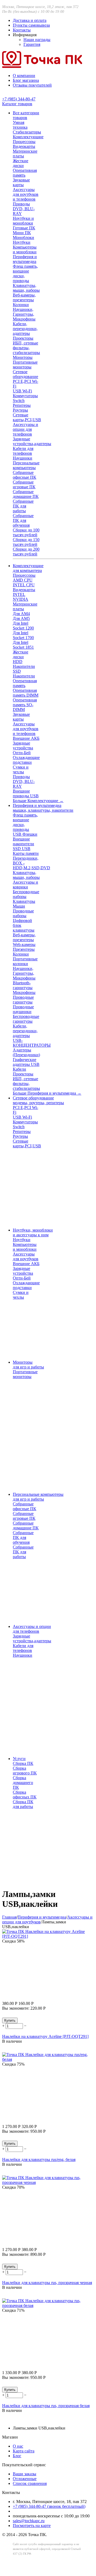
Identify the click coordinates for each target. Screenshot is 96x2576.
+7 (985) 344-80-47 (19, 99)
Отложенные (25, 2479)
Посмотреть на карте (32, 2526)
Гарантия (32, 44)
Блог (17, 2456)
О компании (24, 76)
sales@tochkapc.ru (29, 2521)
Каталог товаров (17, 104)
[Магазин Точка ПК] (42, 66)
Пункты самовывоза (31, 25)
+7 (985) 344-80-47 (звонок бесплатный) (49, 2506)
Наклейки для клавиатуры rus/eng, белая (39, 2159)
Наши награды (37, 40)
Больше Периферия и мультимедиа (47, 1093)
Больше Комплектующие (38, 801)
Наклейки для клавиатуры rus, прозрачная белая (46, 2406)
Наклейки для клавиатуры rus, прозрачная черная (47, 2283)
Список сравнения (30, 2483)
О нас (18, 2446)
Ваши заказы (25, 2474)
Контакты (22, 30)
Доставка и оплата (30, 20)
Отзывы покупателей (32, 85)
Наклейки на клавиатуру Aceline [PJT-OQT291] (45, 2036)
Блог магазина (26, 80)
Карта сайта (24, 2451)
